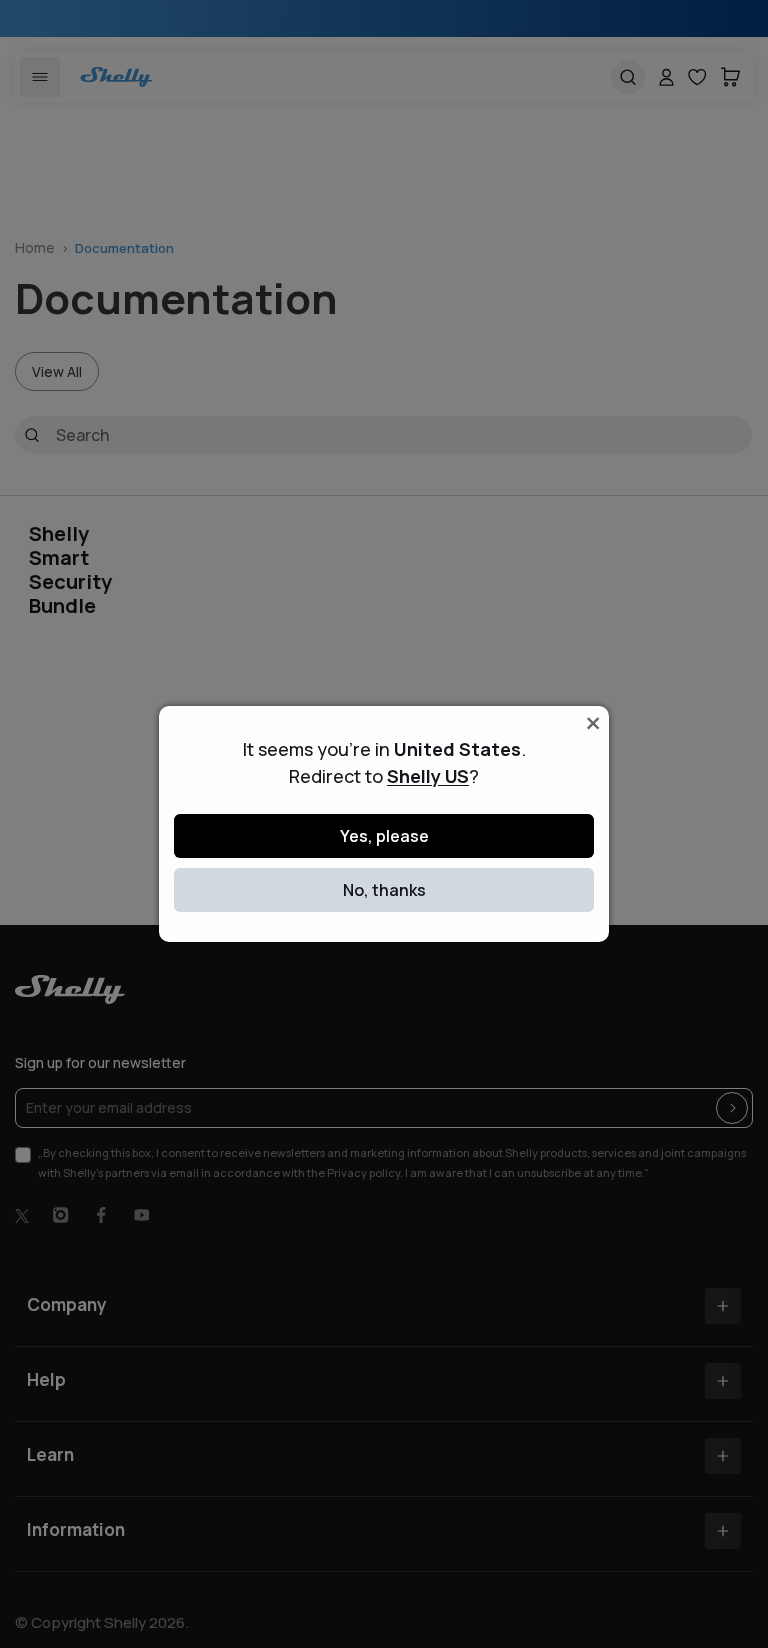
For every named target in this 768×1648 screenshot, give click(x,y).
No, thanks (384, 890)
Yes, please (384, 836)
